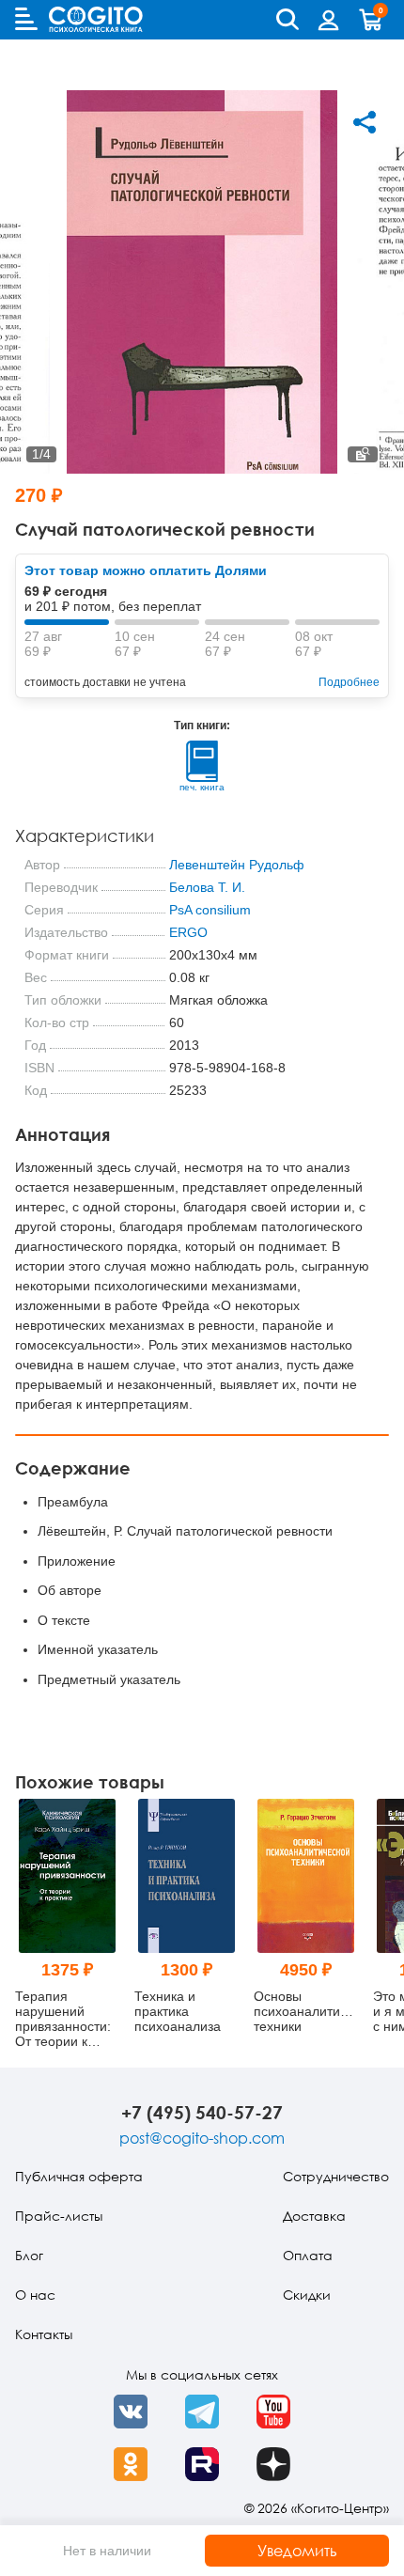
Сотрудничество (336, 2176)
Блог (29, 2255)
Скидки (307, 2295)
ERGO (188, 932)
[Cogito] (96, 19)
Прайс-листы (59, 2216)
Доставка (314, 2216)
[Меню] (26, 19)
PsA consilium (210, 910)
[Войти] (329, 20)
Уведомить (297, 2551)
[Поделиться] (365, 122)
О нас (35, 2295)
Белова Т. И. (207, 887)
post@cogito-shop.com (202, 2138)
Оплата (308, 2255)
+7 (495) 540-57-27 (202, 2112)
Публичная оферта (79, 2176)
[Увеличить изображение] (363, 454)
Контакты (44, 2334)
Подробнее (349, 682)
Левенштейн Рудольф (237, 865)
